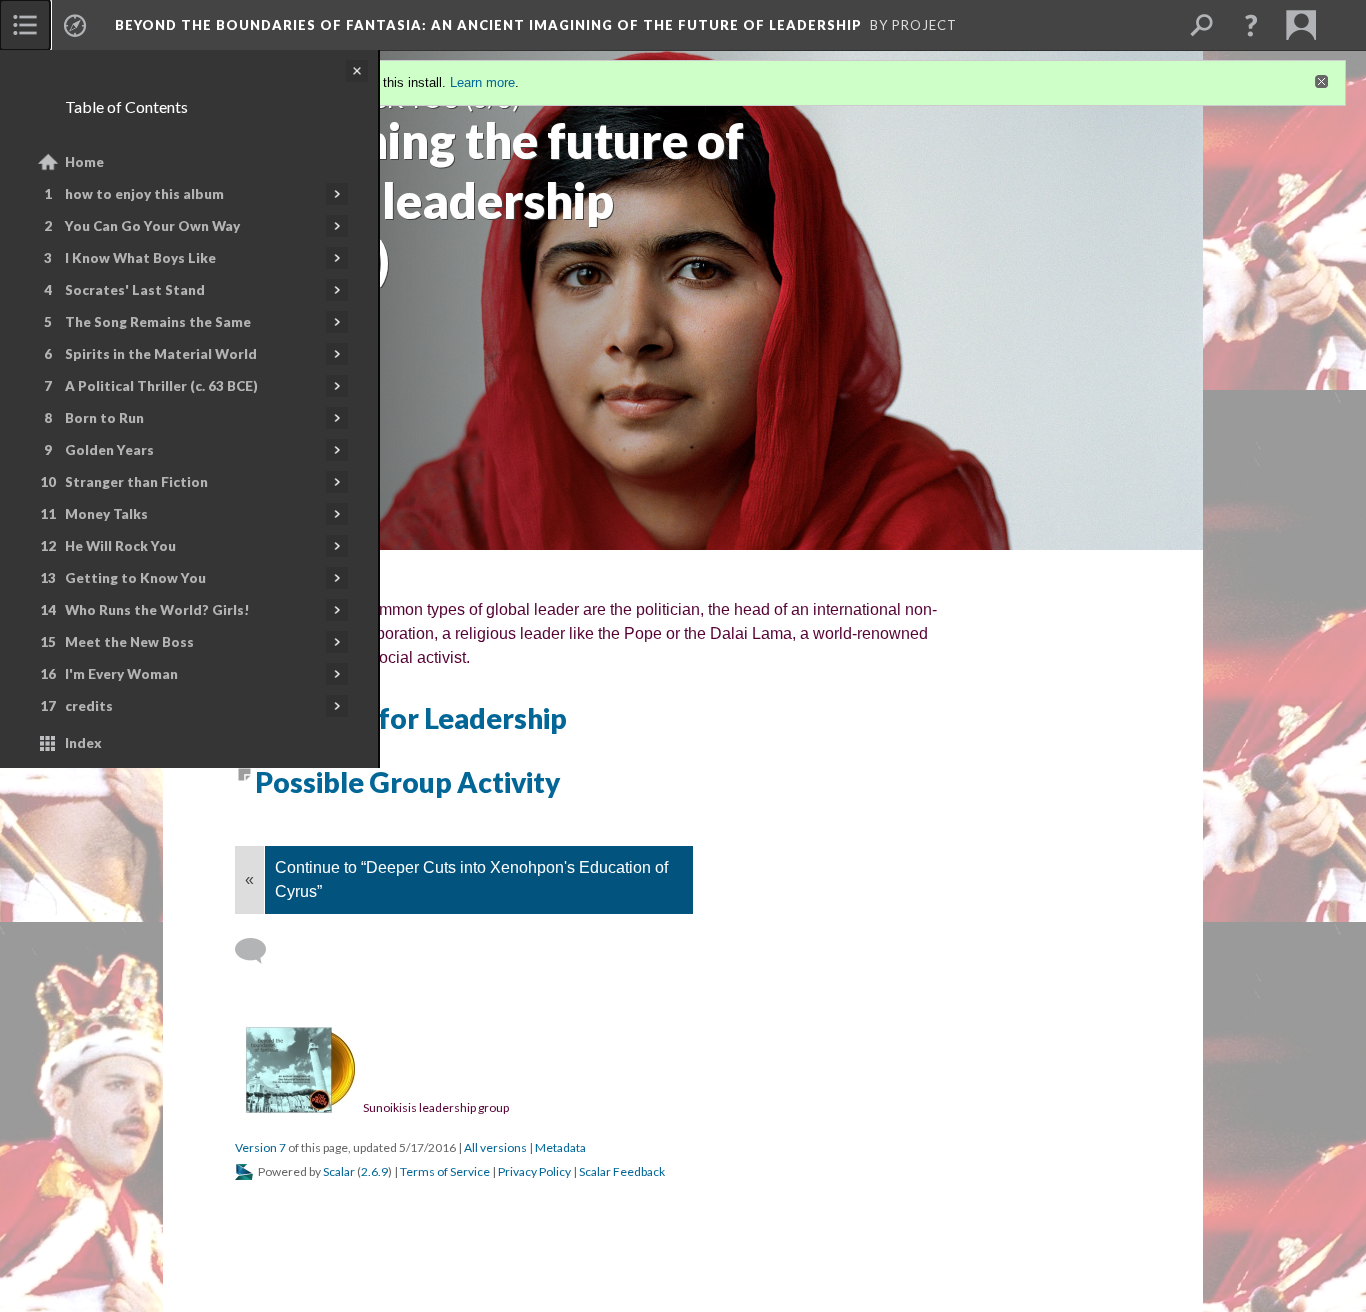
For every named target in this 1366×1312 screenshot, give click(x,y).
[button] (1251, 25)
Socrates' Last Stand (135, 290)
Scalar (339, 1171)
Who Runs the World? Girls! (157, 610)
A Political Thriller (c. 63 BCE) (161, 386)
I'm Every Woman (121, 674)
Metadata (560, 1147)
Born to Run (104, 418)
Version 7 (260, 1147)
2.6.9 (374, 1171)
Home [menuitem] (84, 162)
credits (89, 706)
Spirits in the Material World (161, 354)
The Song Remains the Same (158, 322)
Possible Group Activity (407, 782)
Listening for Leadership (411, 718)
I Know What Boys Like (140, 258)
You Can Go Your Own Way (152, 226)
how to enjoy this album (144, 194)
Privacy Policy (534, 1171)
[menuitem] (25, 25)
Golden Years (109, 450)
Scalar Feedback (622, 1171)
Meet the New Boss (129, 642)
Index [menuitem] (83, 743)
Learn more (482, 82)
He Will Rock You (120, 546)
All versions (495, 1147)
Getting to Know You (135, 578)
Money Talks (106, 514)
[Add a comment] (259, 951)
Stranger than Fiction (136, 482)
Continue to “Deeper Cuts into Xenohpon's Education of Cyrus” (471, 879)
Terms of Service (445, 1171)
